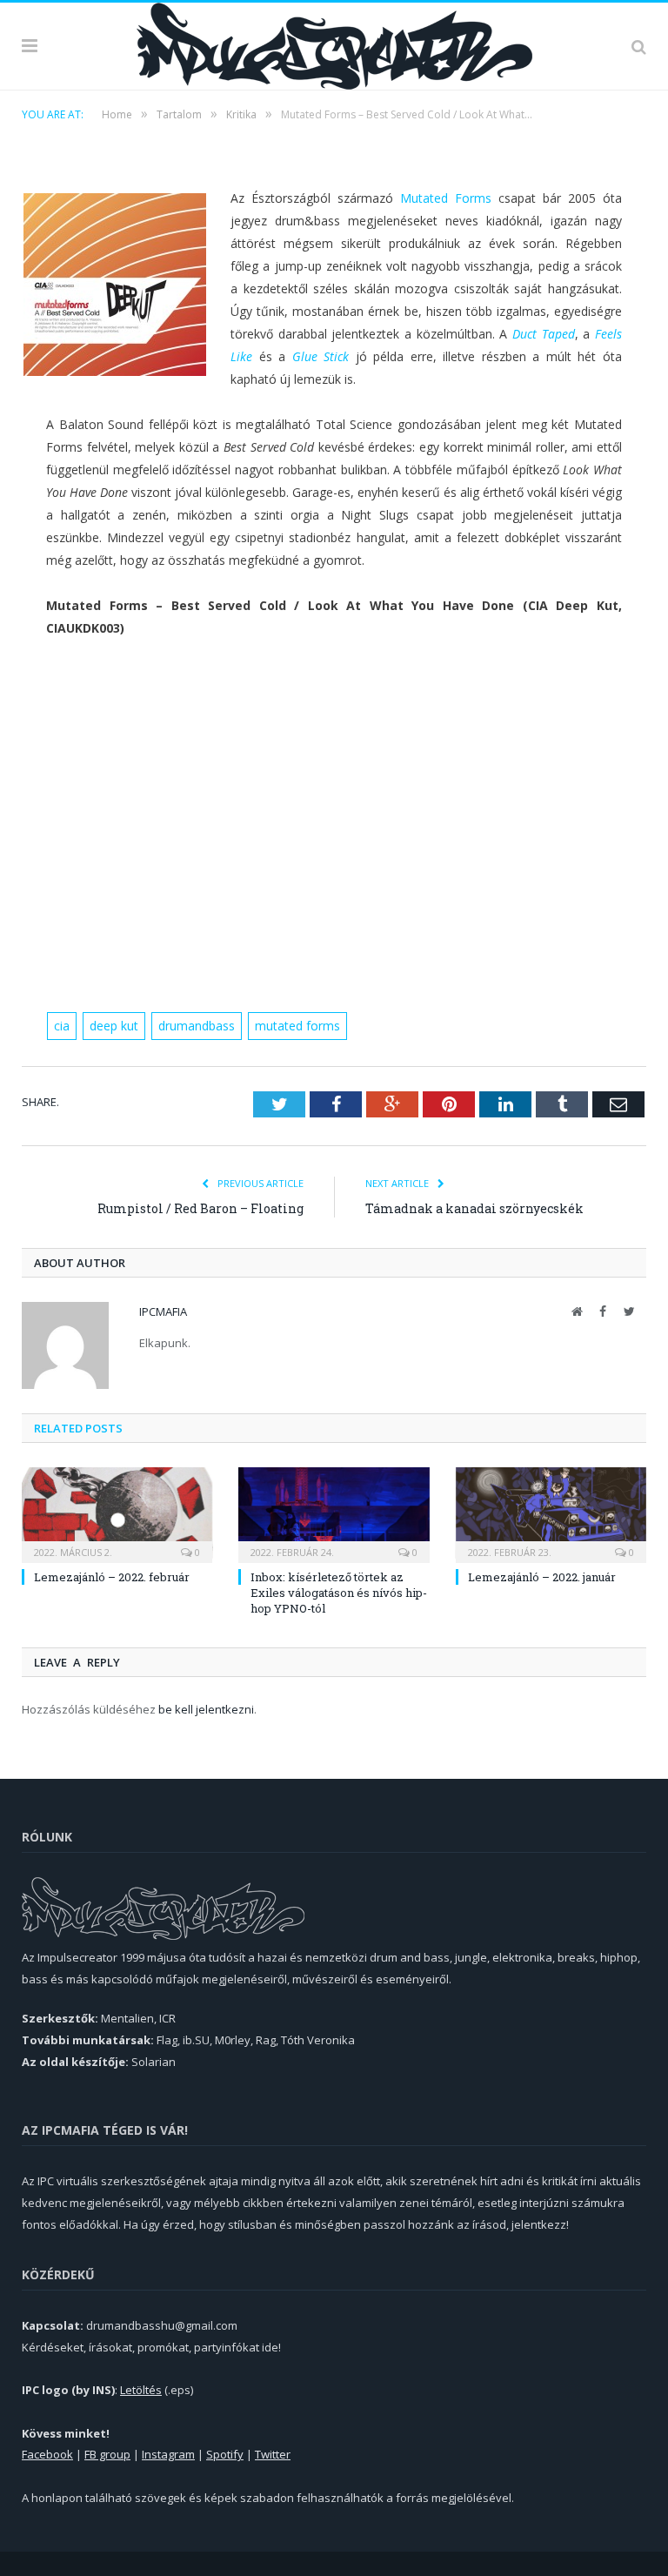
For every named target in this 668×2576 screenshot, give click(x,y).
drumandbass (197, 1026)
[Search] (639, 46)
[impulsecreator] (334, 43)
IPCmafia (163, 1311)
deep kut (114, 1026)
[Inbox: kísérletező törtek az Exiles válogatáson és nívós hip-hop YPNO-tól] (334, 1513)
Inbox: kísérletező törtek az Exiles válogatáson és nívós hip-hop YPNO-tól (339, 1593)
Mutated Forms (446, 198)
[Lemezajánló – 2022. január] (551, 1513)
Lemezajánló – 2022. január (542, 1577)
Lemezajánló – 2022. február (112, 1577)
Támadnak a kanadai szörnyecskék (474, 1208)
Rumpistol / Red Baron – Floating (200, 1208)
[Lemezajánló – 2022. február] (117, 1513)
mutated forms (297, 1026)
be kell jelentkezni (206, 1709)
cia (62, 1026)
